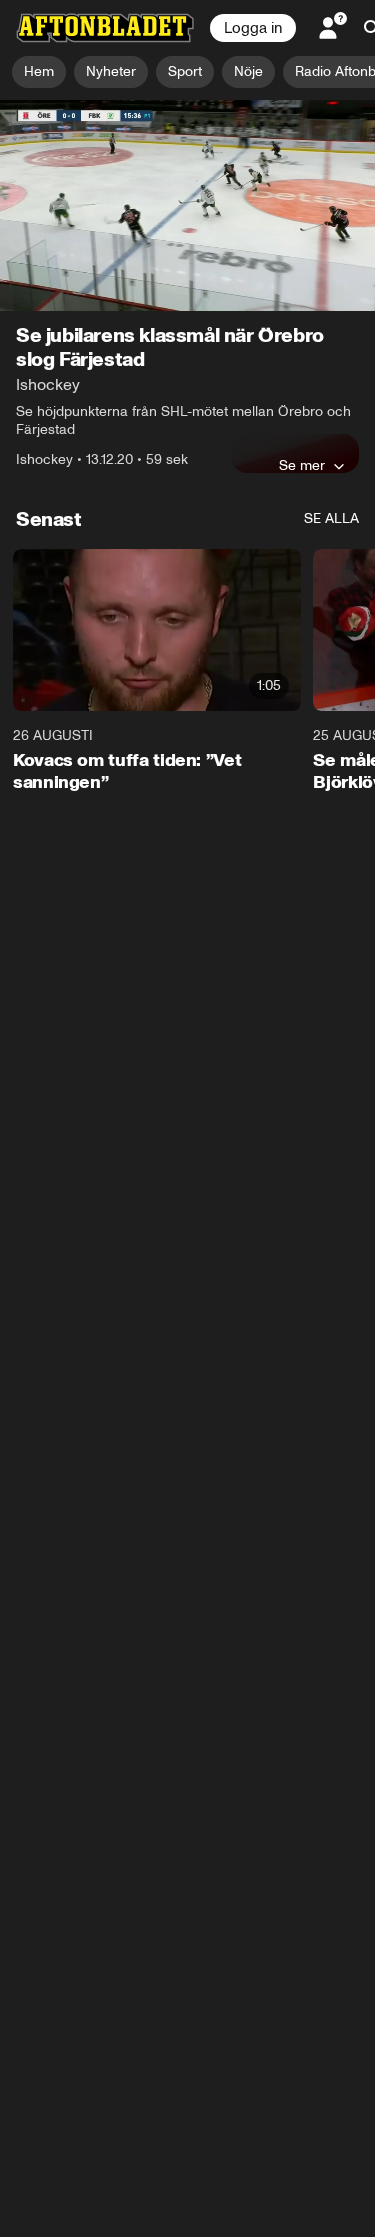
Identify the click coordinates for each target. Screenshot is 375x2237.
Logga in (253, 28)
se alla (331, 518)
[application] (187, 205)
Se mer (302, 465)
